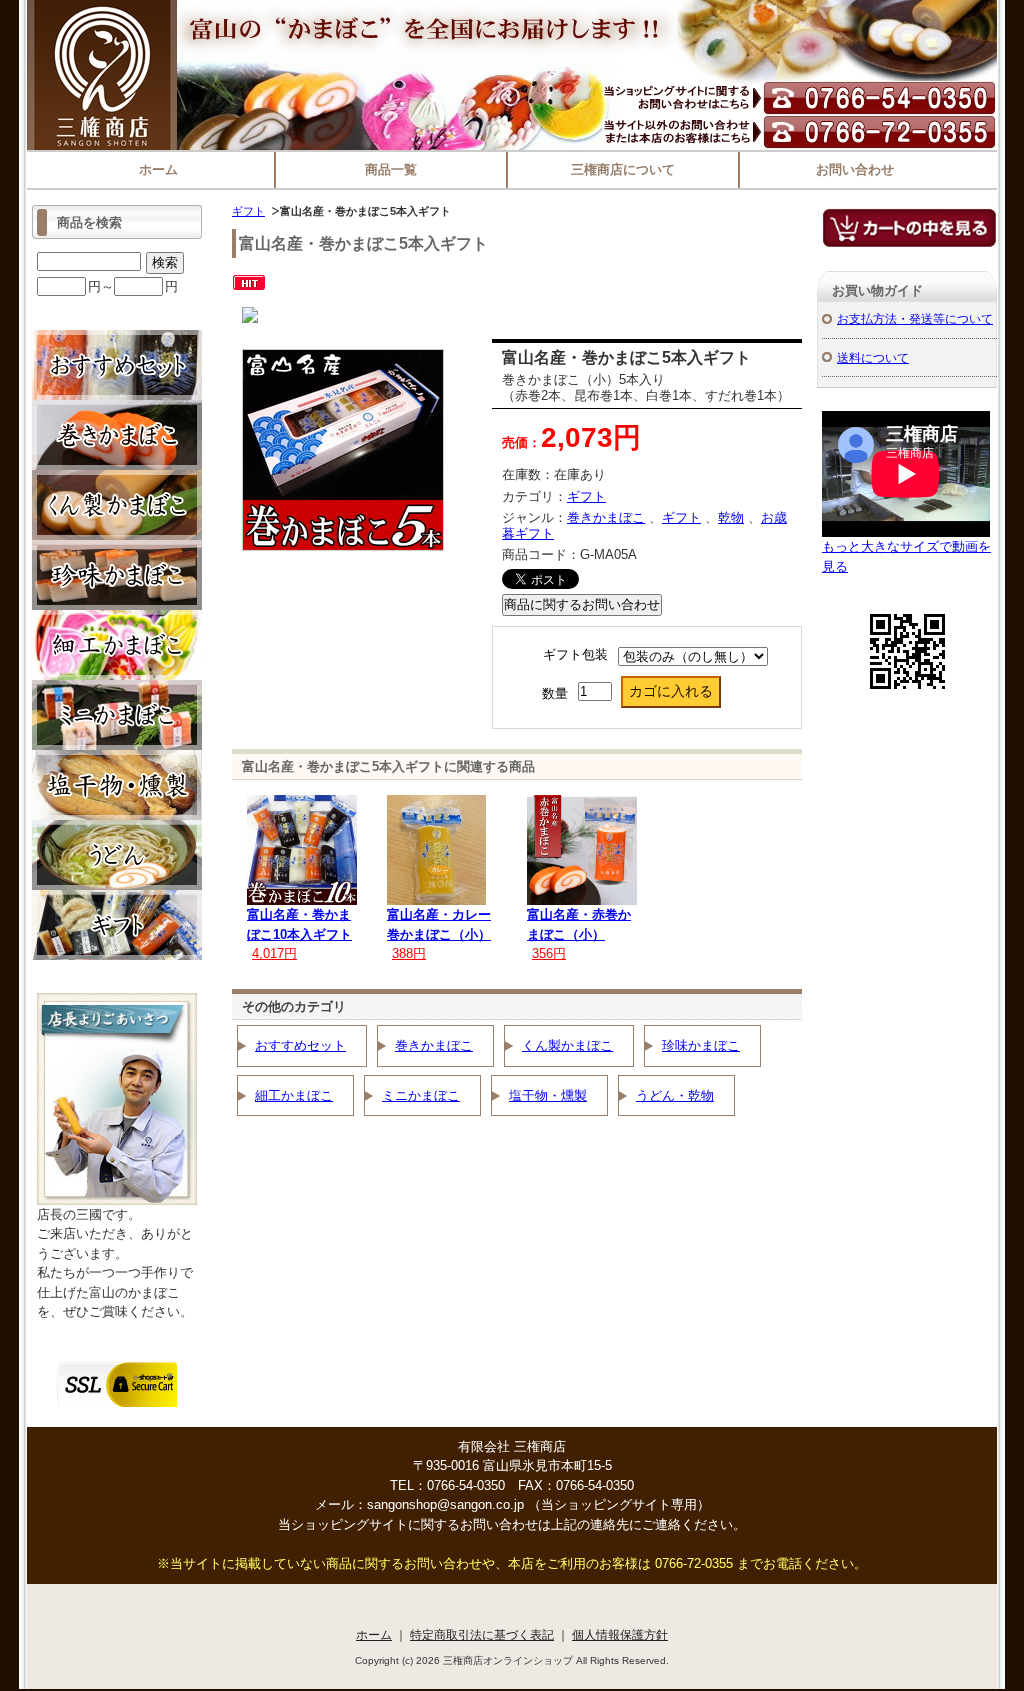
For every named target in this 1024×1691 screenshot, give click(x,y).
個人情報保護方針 (620, 1634)
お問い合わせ (855, 169)
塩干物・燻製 (548, 1095)
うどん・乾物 (675, 1095)
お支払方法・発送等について (915, 318)
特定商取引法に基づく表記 (482, 1634)
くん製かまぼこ (567, 1045)
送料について (873, 357)
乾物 (731, 517)
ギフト (248, 211)
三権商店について (623, 169)
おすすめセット (300, 1045)
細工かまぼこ (294, 1095)
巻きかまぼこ (606, 517)
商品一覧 (391, 169)
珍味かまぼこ (701, 1045)
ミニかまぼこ (421, 1095)
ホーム (158, 169)
